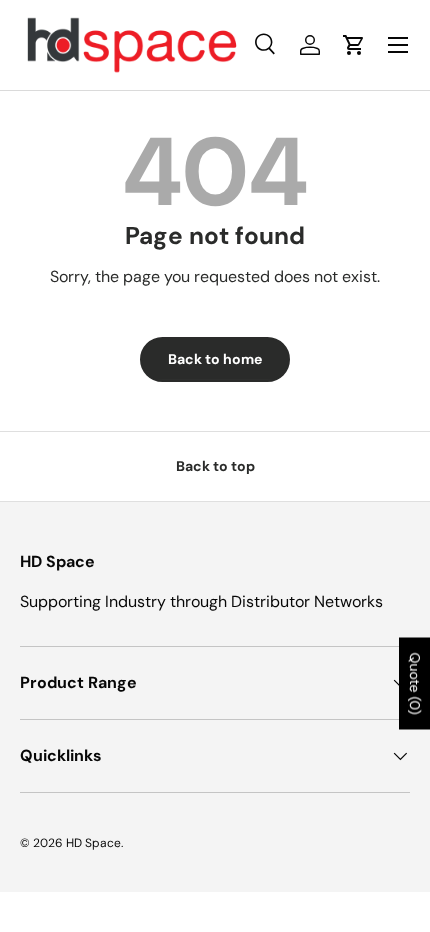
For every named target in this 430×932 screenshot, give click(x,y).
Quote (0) (415, 684)
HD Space (93, 843)
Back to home (215, 359)
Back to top (215, 466)
